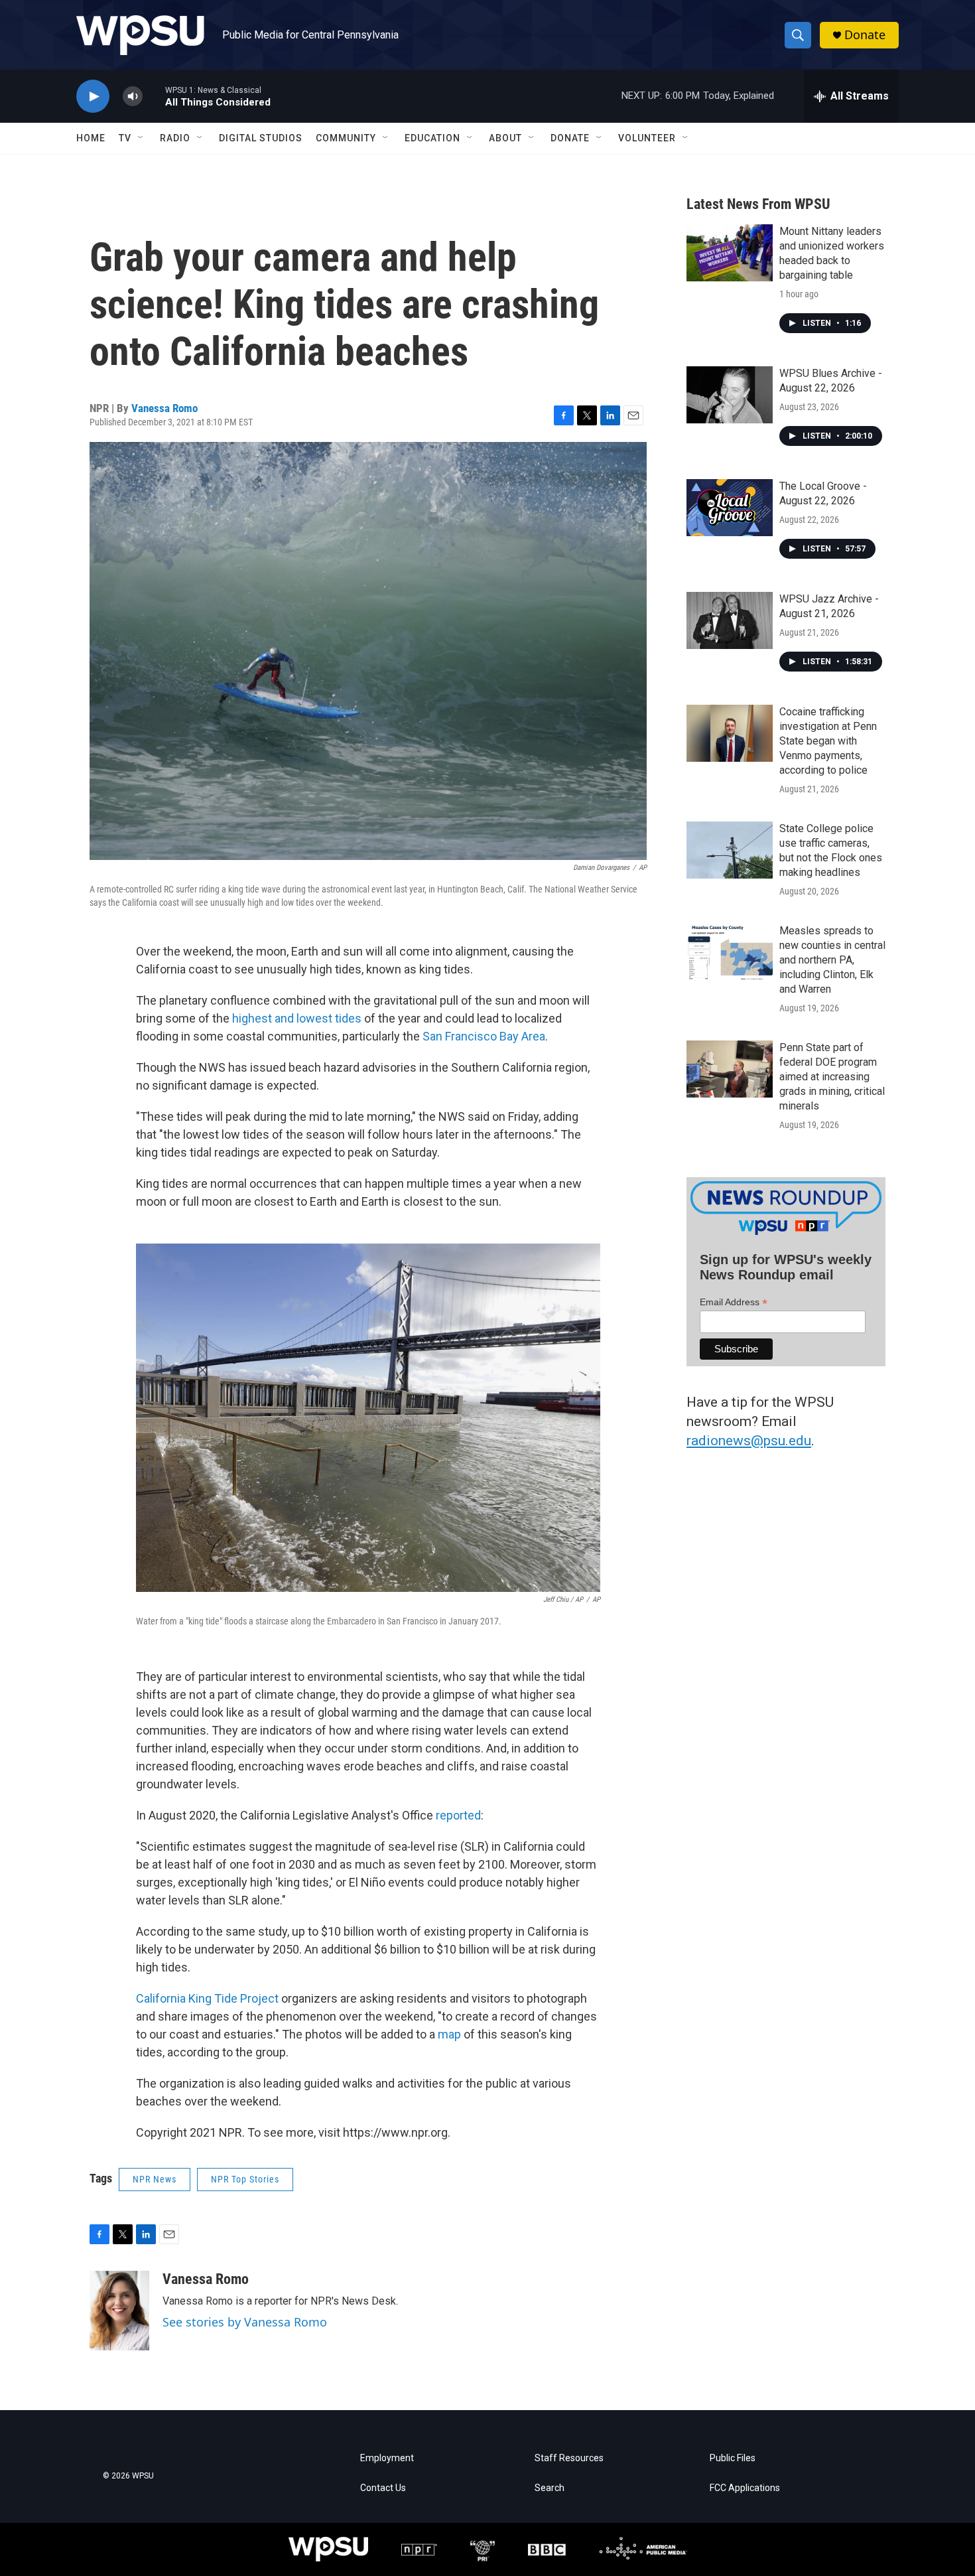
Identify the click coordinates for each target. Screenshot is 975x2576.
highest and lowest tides (297, 1018)
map (449, 2034)
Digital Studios (261, 138)
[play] (93, 97)
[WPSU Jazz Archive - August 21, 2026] (730, 620)
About (505, 138)
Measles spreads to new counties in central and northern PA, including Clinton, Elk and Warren (832, 960)
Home (91, 138)
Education (432, 138)
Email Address (734, 1302)
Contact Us (383, 2488)
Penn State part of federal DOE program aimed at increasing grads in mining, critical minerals (832, 1077)
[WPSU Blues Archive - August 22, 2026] (730, 395)
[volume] (133, 97)
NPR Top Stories (245, 2179)
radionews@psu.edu (749, 1441)
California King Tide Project (209, 1998)
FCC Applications (745, 2488)
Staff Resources (569, 2458)
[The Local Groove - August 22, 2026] (730, 508)
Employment (387, 2458)
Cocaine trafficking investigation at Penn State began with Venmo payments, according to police (828, 741)
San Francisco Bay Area (484, 1036)
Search (550, 2488)
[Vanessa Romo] (119, 2311)
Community (346, 138)
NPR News (155, 2179)
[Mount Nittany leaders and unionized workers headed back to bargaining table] (730, 253)
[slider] (154, 96)
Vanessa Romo (164, 408)
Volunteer (647, 138)
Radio (175, 138)
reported (458, 1815)
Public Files (733, 2458)
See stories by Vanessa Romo (245, 2322)
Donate (865, 35)
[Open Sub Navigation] (141, 138)
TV (125, 138)
